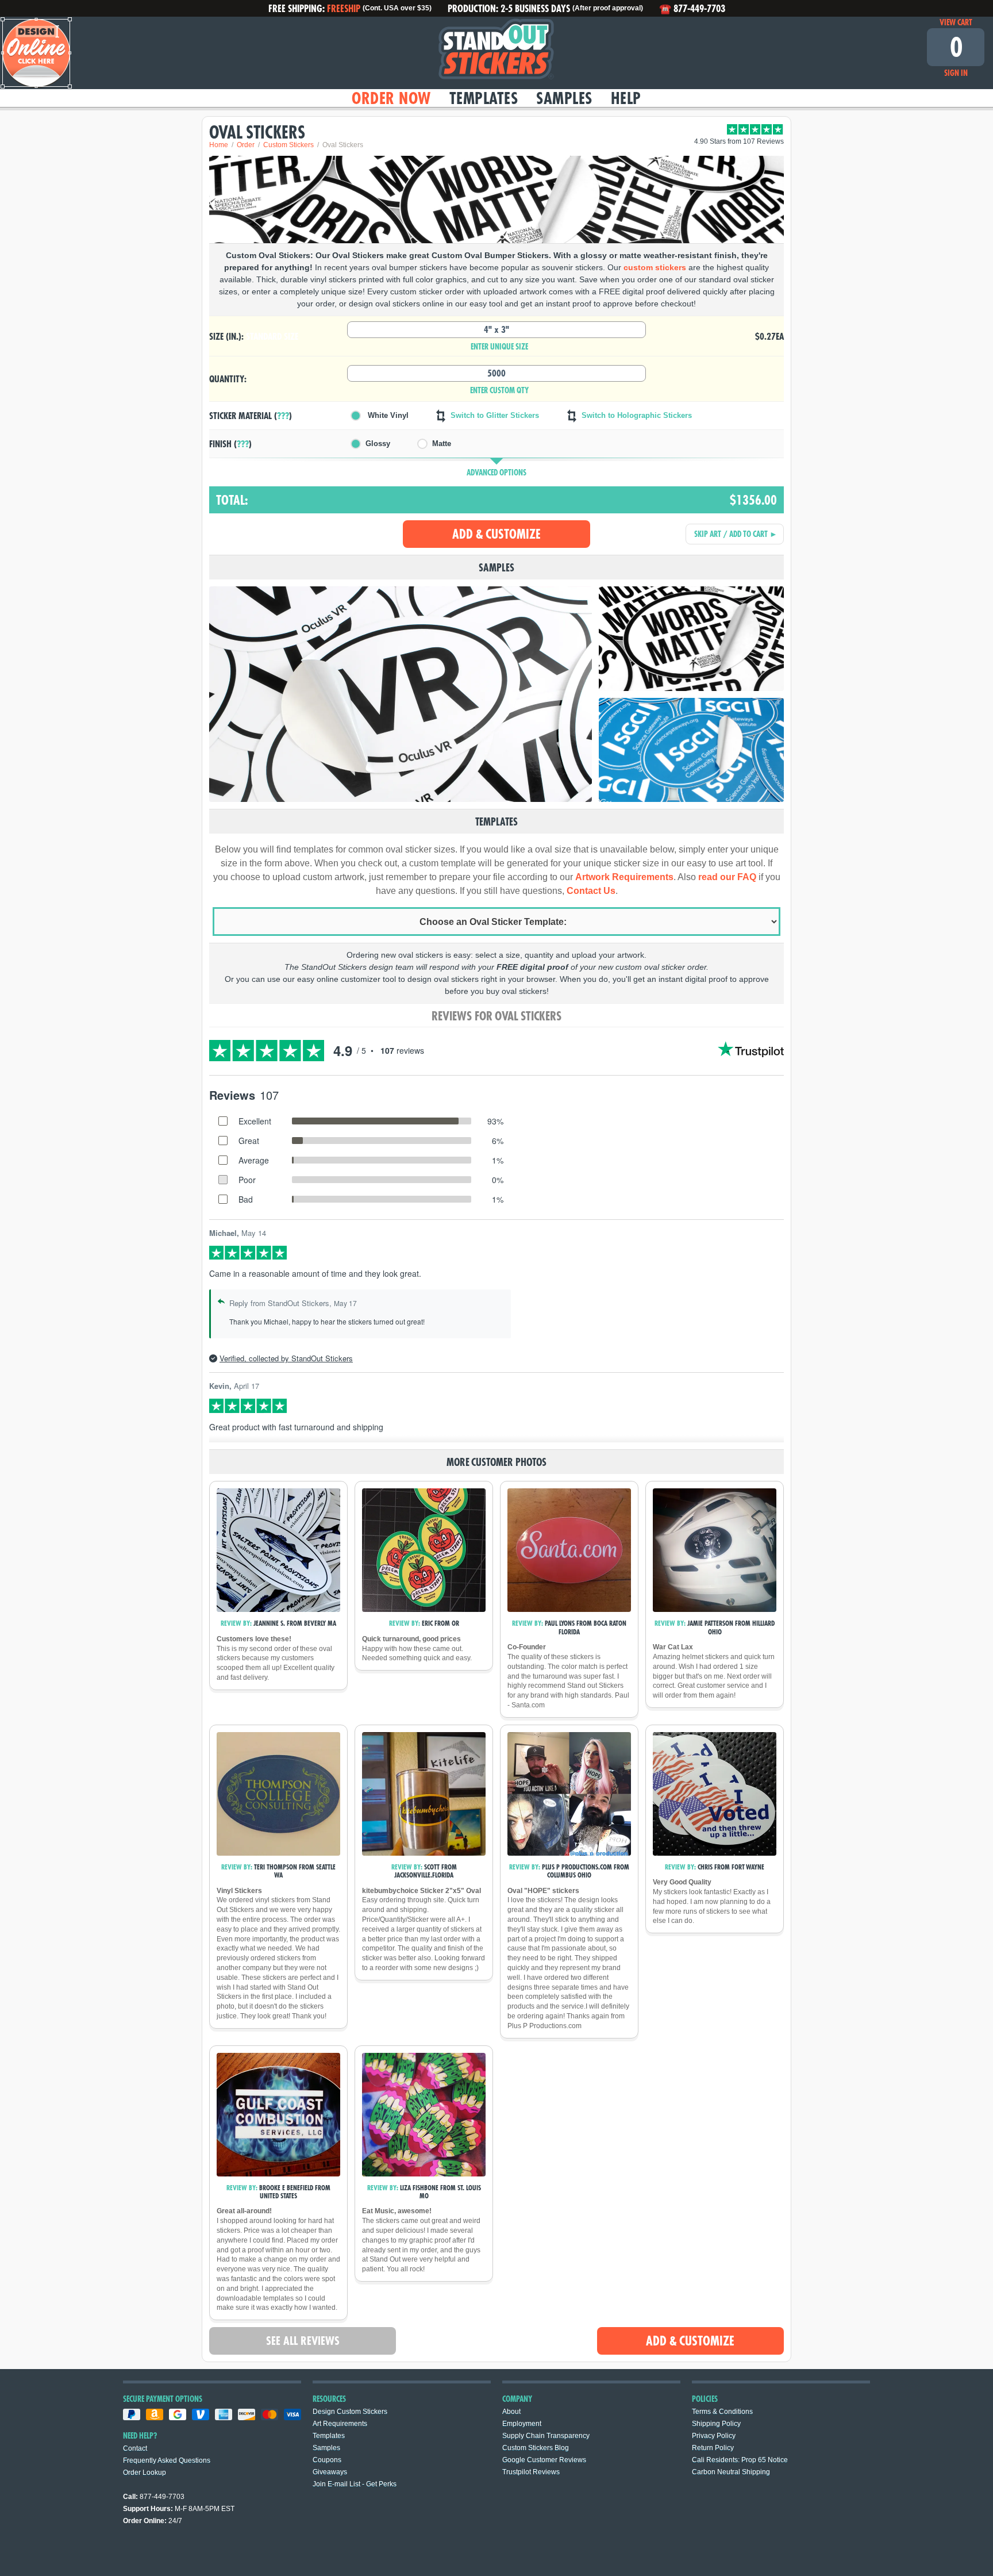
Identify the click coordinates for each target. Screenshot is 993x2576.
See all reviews (303, 2341)
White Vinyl (387, 415)
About (511, 2412)
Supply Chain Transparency (546, 2436)
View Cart (956, 22)
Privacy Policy (714, 2436)
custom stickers (655, 267)
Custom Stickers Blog (536, 2448)
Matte (442, 444)
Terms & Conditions (722, 2412)
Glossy (378, 444)
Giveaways (330, 2472)
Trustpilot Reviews (531, 2472)
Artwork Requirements (624, 877)
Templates (484, 98)
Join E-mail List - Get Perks (355, 2484)
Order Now (391, 98)
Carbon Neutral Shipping (731, 2472)
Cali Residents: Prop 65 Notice (740, 2460)
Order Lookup (145, 2473)
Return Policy (713, 2448)
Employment (522, 2424)
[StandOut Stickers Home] (496, 53)
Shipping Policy (716, 2424)
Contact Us (591, 891)
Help (626, 98)
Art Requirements (340, 2424)
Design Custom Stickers (350, 2412)
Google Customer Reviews (544, 2460)
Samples (564, 98)
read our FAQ (727, 877)
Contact (135, 2448)
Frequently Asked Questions (167, 2460)
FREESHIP (344, 8)
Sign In (956, 73)
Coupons (327, 2460)
